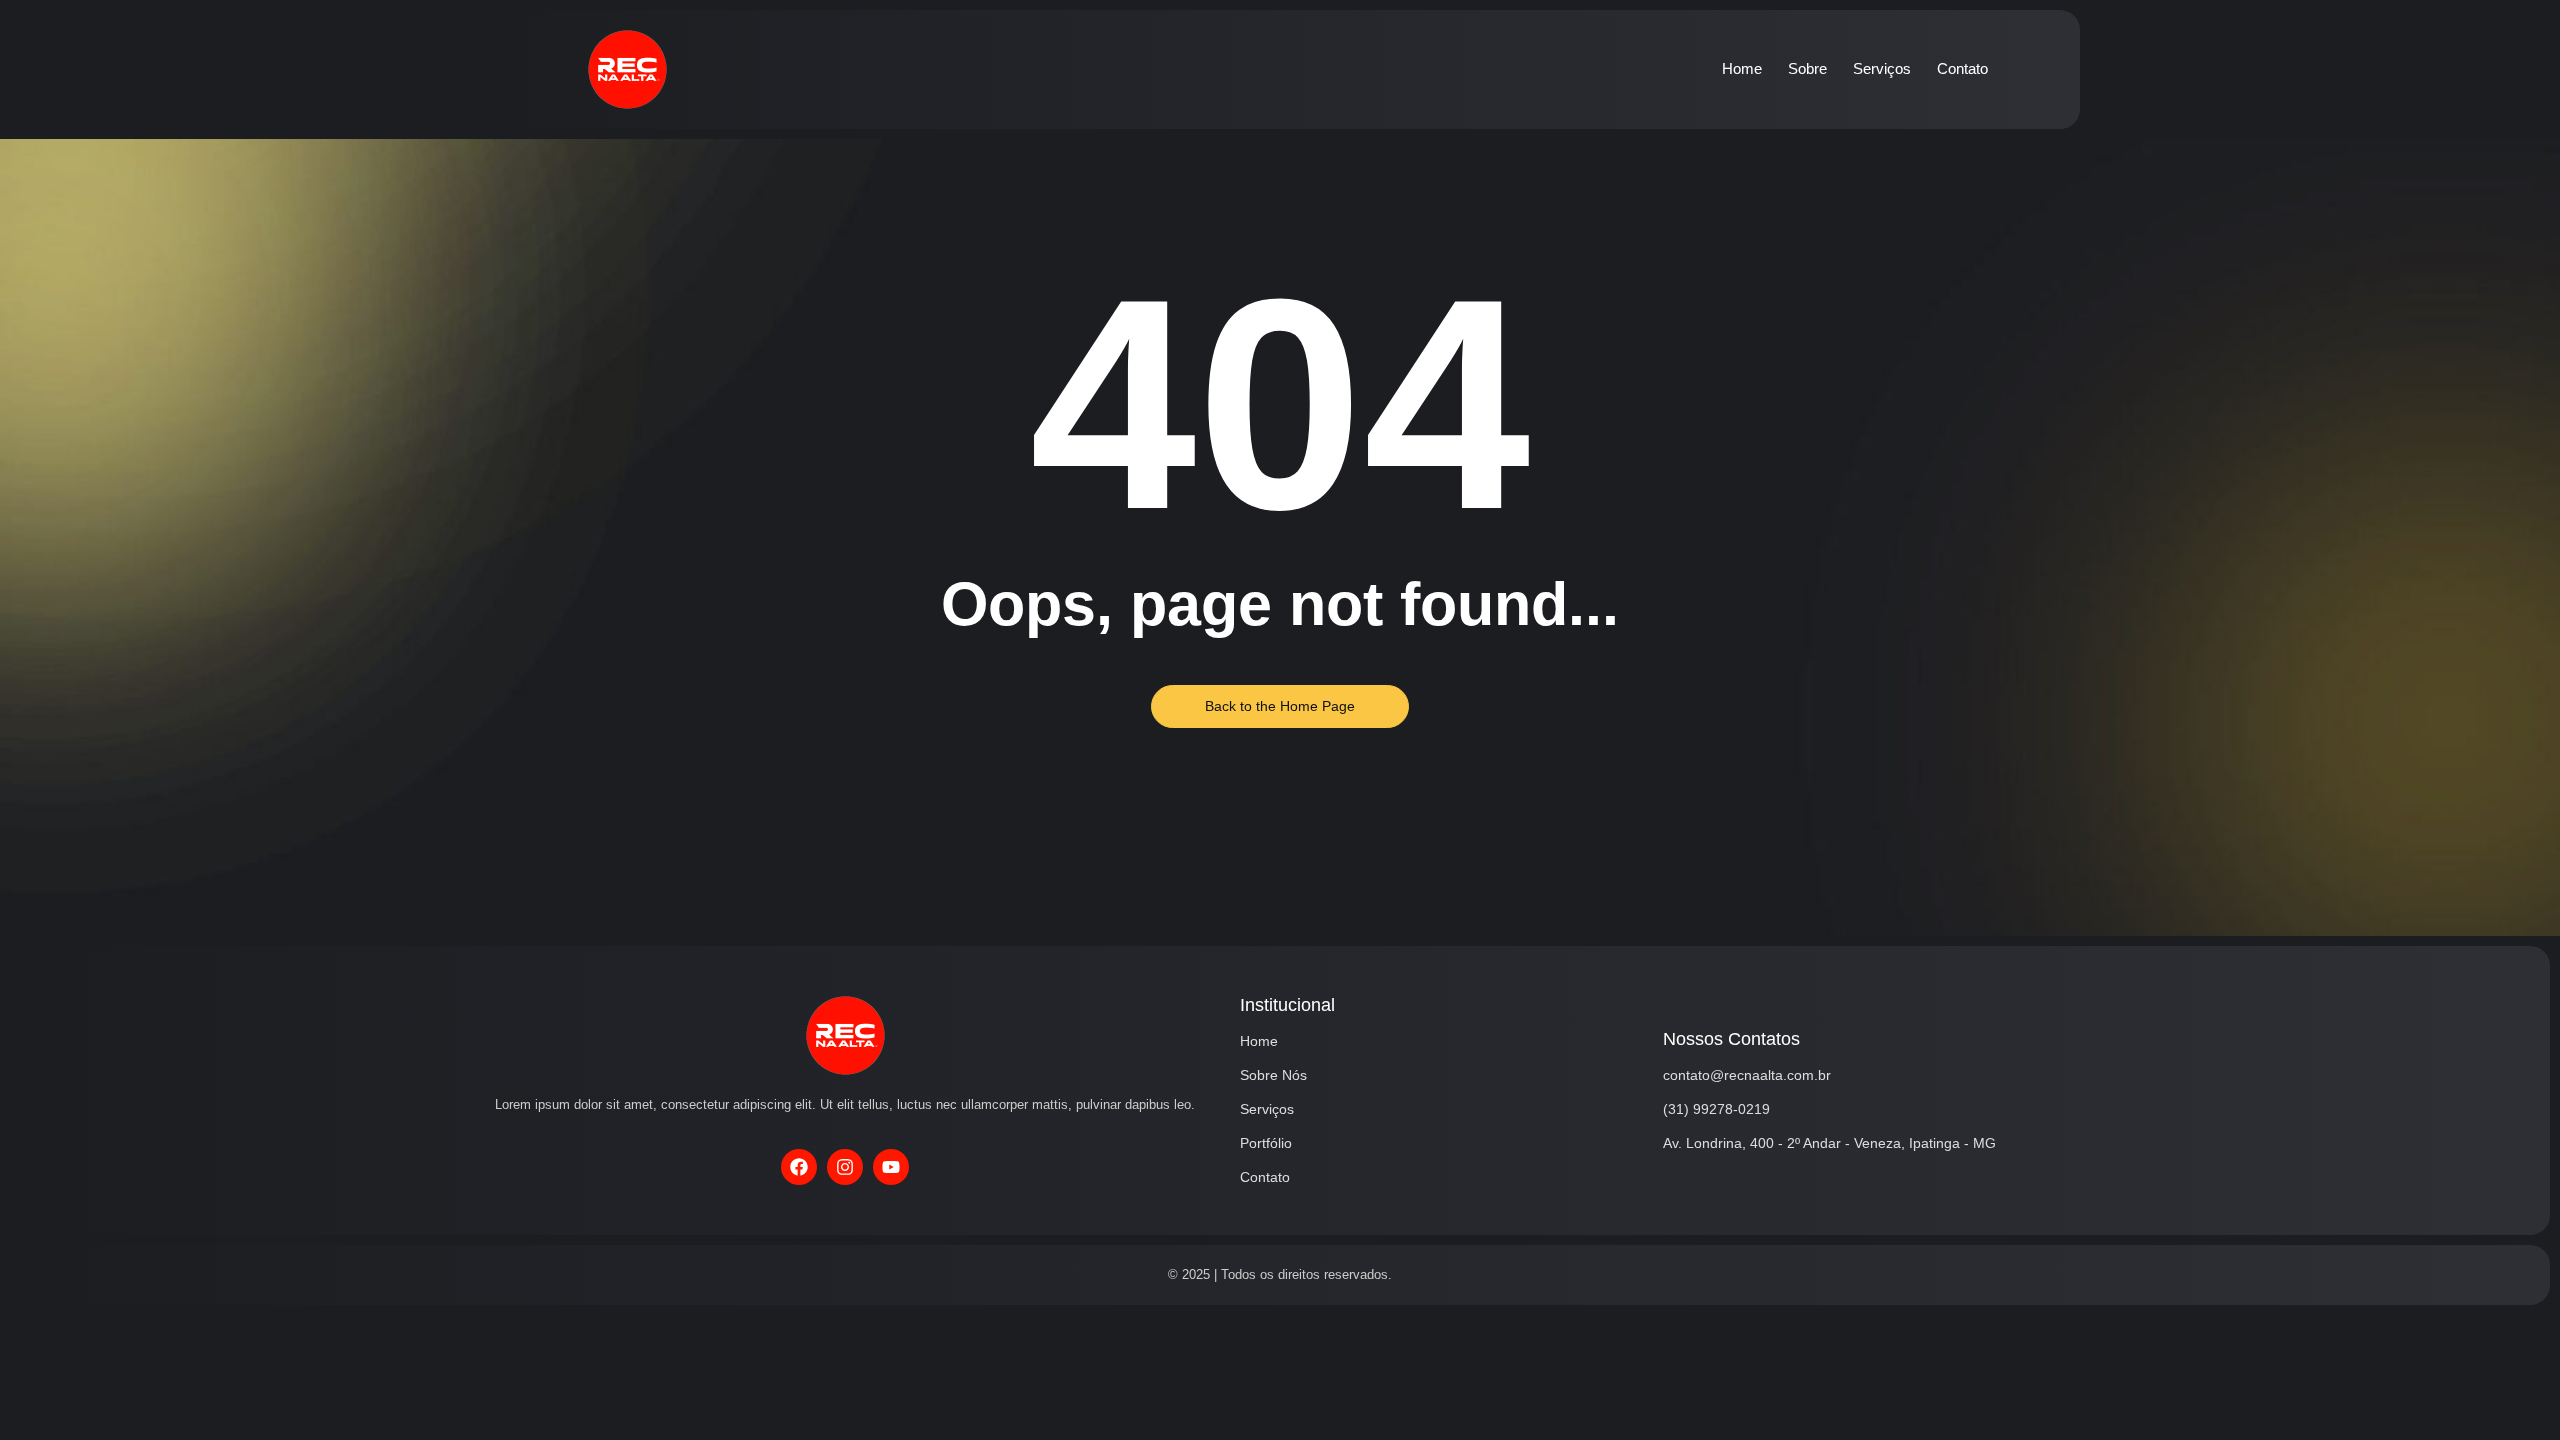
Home (1742, 68)
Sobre (1807, 68)
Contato (1962, 68)
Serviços (1882, 68)
